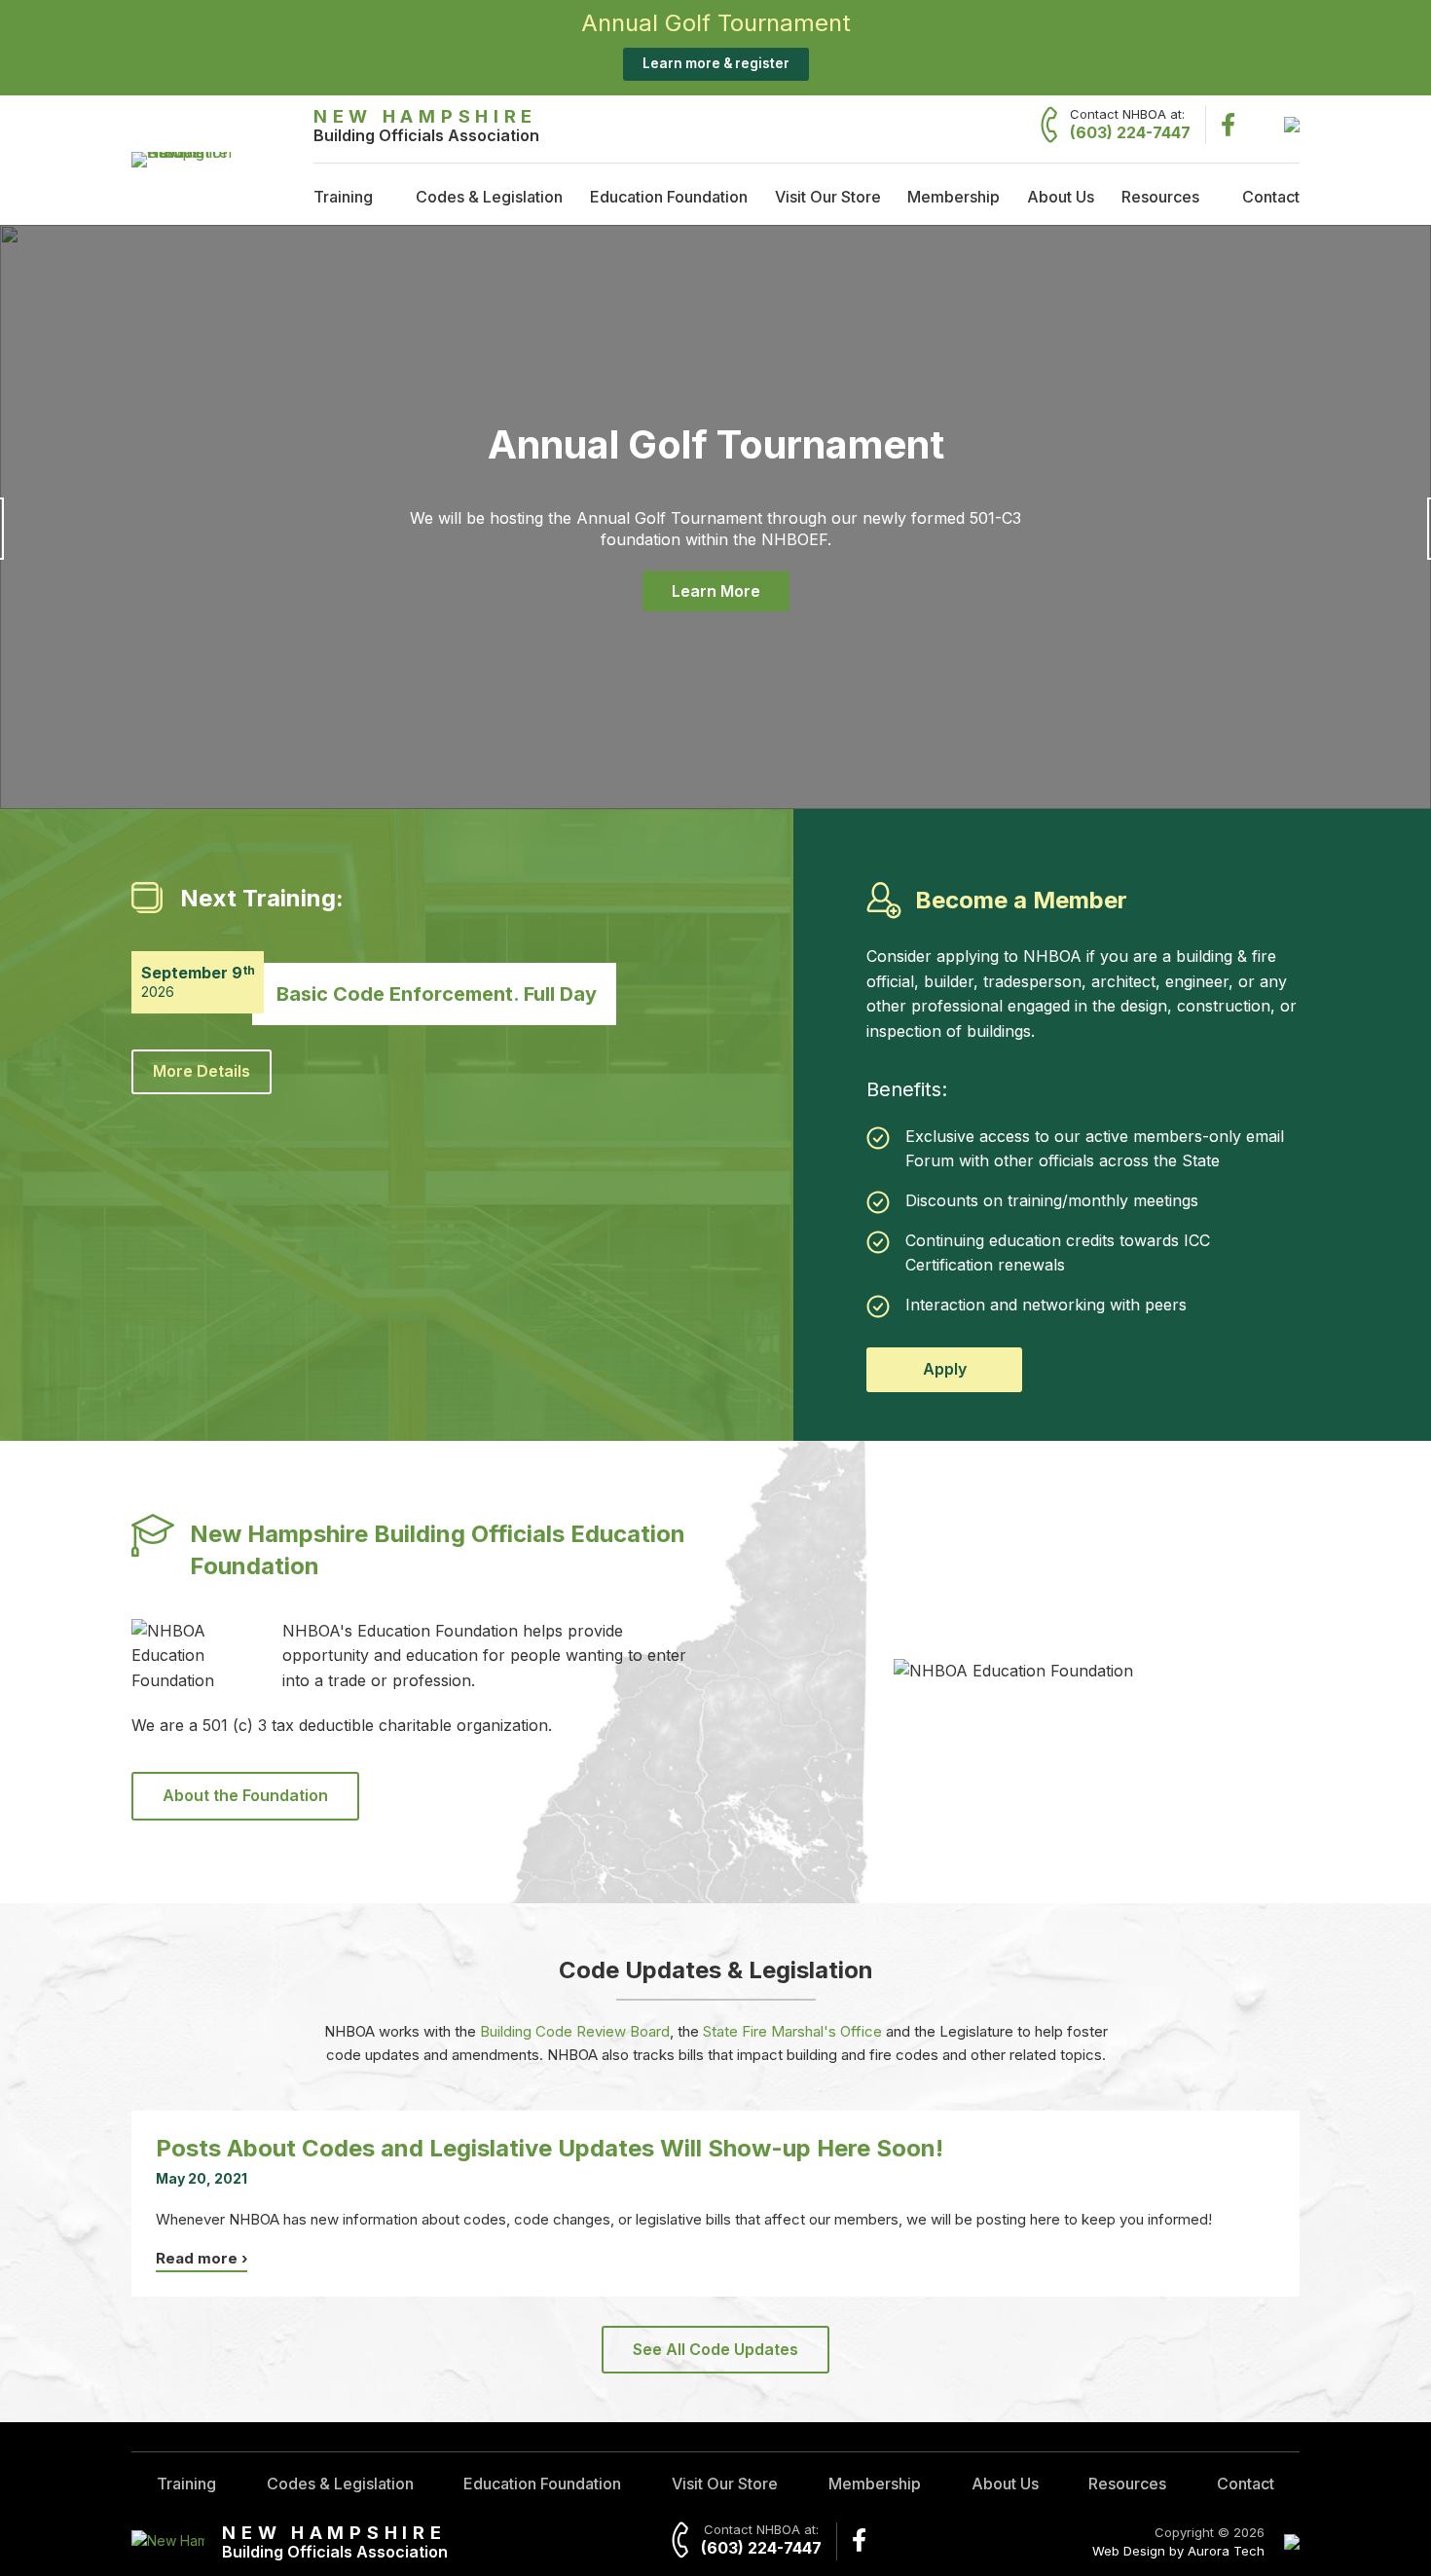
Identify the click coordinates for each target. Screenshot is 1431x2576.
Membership (954, 197)
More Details (202, 1071)
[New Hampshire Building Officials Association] (192, 152)
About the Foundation (245, 1795)
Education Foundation (669, 197)
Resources (1160, 197)
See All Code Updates (715, 2349)
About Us (1061, 197)
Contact (1271, 197)
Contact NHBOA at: (1130, 124)
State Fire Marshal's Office (792, 2031)
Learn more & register (716, 63)
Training (343, 197)
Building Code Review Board (575, 2031)
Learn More (716, 591)
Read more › (202, 2258)
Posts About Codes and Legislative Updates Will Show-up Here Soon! (550, 2148)
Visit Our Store (828, 197)
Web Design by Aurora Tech (1178, 2551)
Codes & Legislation (489, 197)
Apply (945, 1369)
